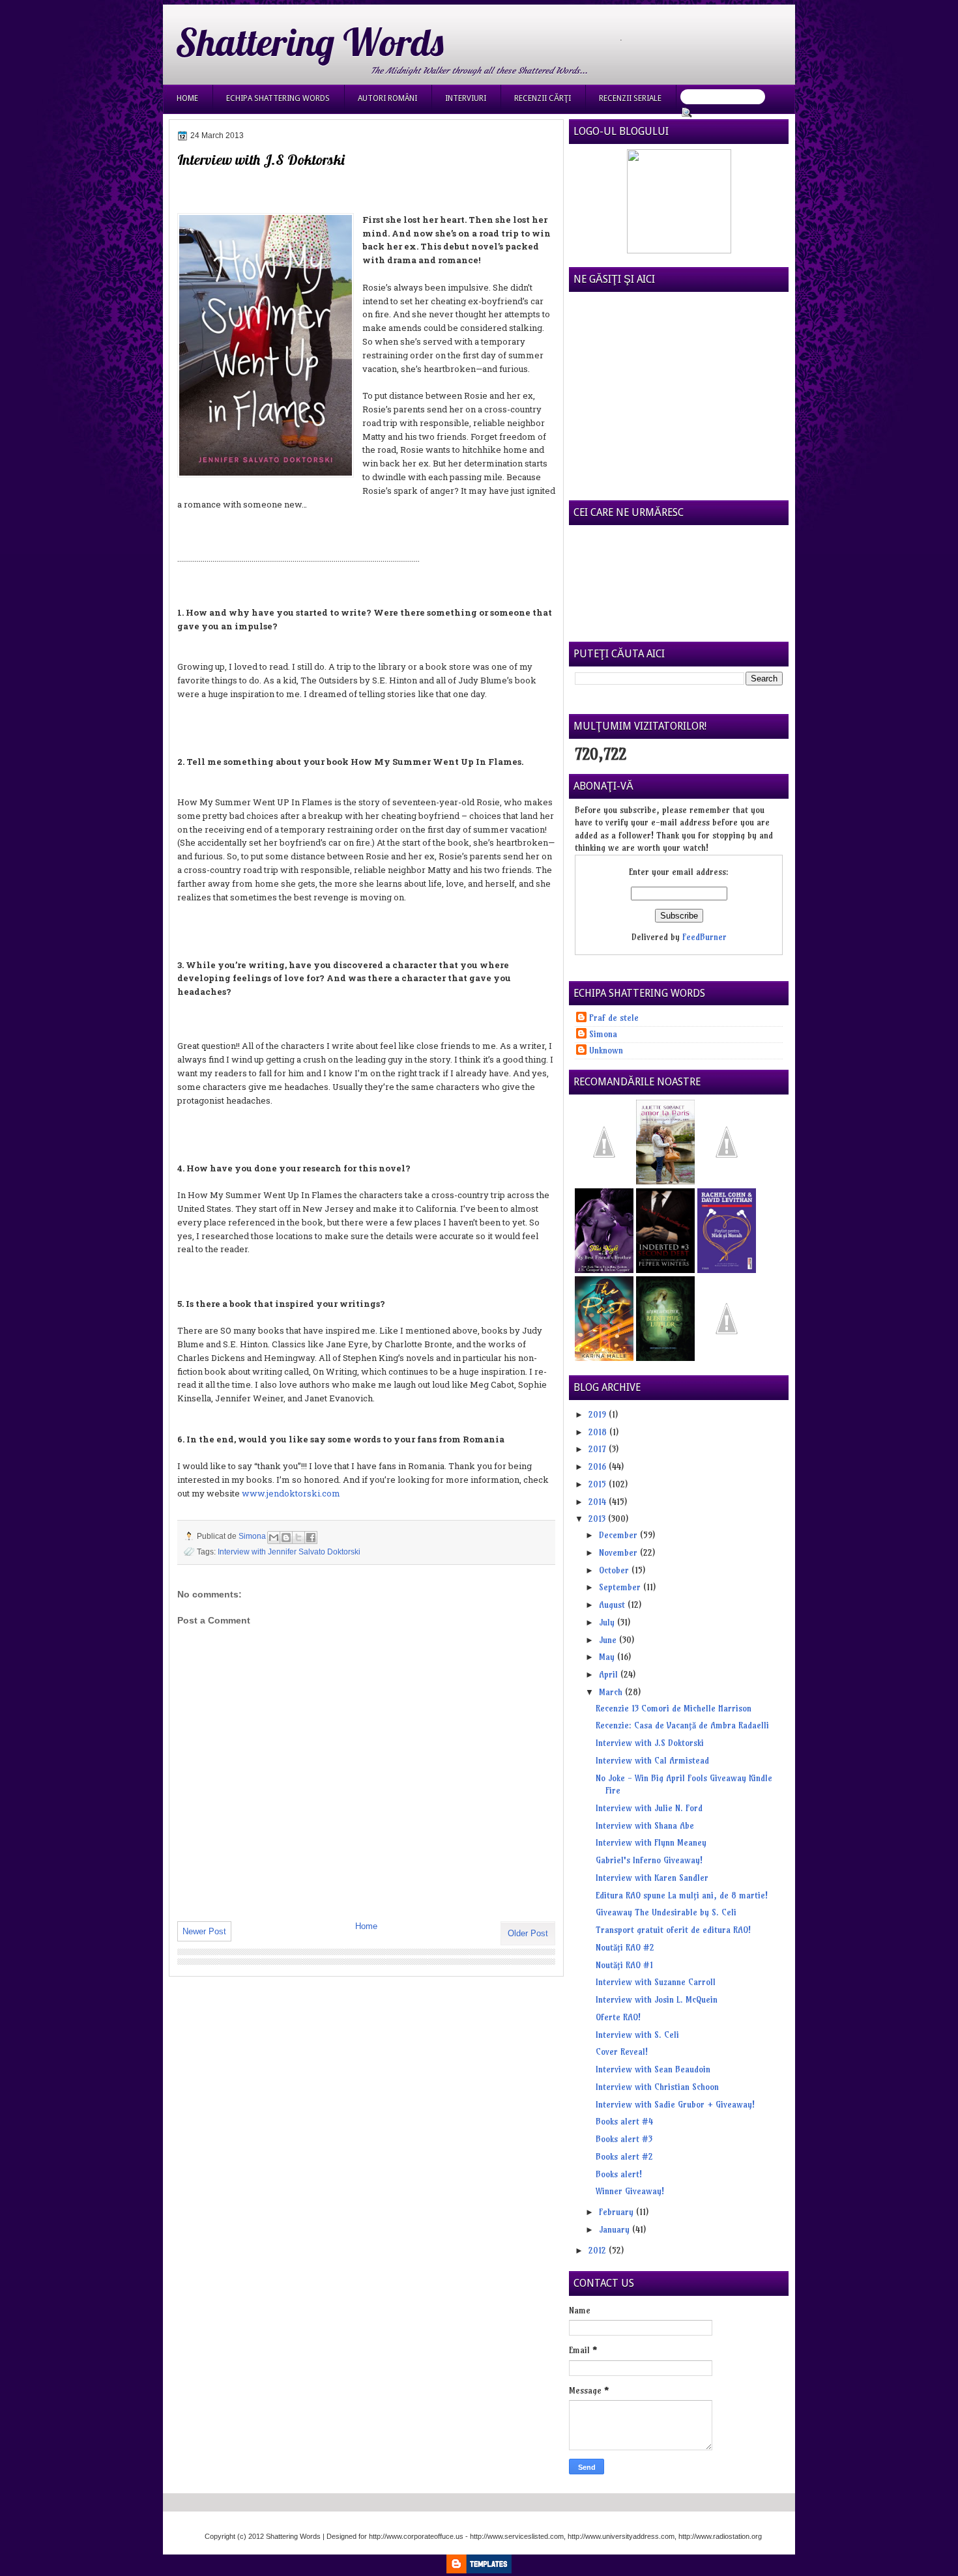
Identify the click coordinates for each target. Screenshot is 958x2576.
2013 (598, 1519)
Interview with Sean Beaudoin (653, 2069)
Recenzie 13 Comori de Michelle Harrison (674, 1708)
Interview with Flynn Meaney (651, 1842)
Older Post (528, 1933)
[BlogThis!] (286, 1538)
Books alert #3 (624, 2139)
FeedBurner (704, 937)
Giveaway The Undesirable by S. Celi (666, 1912)
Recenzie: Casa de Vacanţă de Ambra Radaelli (682, 1725)
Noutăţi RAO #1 (624, 1965)
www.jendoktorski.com (291, 1493)
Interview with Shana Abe (645, 1825)
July (608, 1622)
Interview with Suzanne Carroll (656, 1982)
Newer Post (204, 1931)
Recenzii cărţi (543, 98)
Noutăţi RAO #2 (625, 1947)
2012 (599, 2250)
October (615, 1570)
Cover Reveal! (622, 2052)
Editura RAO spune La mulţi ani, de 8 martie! (682, 1895)
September (621, 1587)
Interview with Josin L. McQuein (657, 1999)
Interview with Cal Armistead (652, 1760)
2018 (599, 1432)
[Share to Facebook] (311, 1538)
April (610, 1674)
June (609, 1640)
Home (187, 98)
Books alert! (619, 2174)
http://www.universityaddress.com (621, 2536)
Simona (253, 1536)
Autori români (387, 98)
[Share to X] (298, 1538)
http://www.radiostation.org (720, 2536)
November (619, 1553)
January (616, 2229)
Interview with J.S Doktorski (650, 1743)
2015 (599, 1484)
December (619, 1535)
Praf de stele (614, 1018)
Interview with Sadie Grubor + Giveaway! (675, 2104)
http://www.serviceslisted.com (517, 2536)
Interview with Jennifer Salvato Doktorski (289, 1552)
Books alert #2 (624, 2156)
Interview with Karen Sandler (652, 1878)
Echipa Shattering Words (278, 98)
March (612, 1692)
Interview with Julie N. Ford (649, 1808)
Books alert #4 (624, 2121)
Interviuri (466, 98)
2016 (599, 1467)
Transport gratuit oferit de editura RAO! (673, 1930)
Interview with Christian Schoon (657, 2087)
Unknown (606, 1050)
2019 (599, 1414)
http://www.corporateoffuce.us (416, 2536)
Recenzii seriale (630, 98)
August (613, 1605)
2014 (599, 1502)
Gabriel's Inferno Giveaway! (649, 1860)
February (617, 2212)
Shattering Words (310, 42)
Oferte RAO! (618, 2017)
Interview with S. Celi (637, 2035)
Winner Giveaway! (630, 2191)
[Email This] (274, 1538)
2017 (599, 1449)
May (608, 1657)
